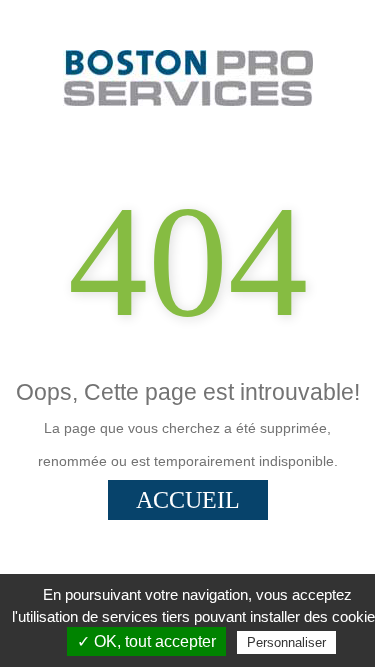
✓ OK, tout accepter (146, 641)
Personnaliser (286, 642)
